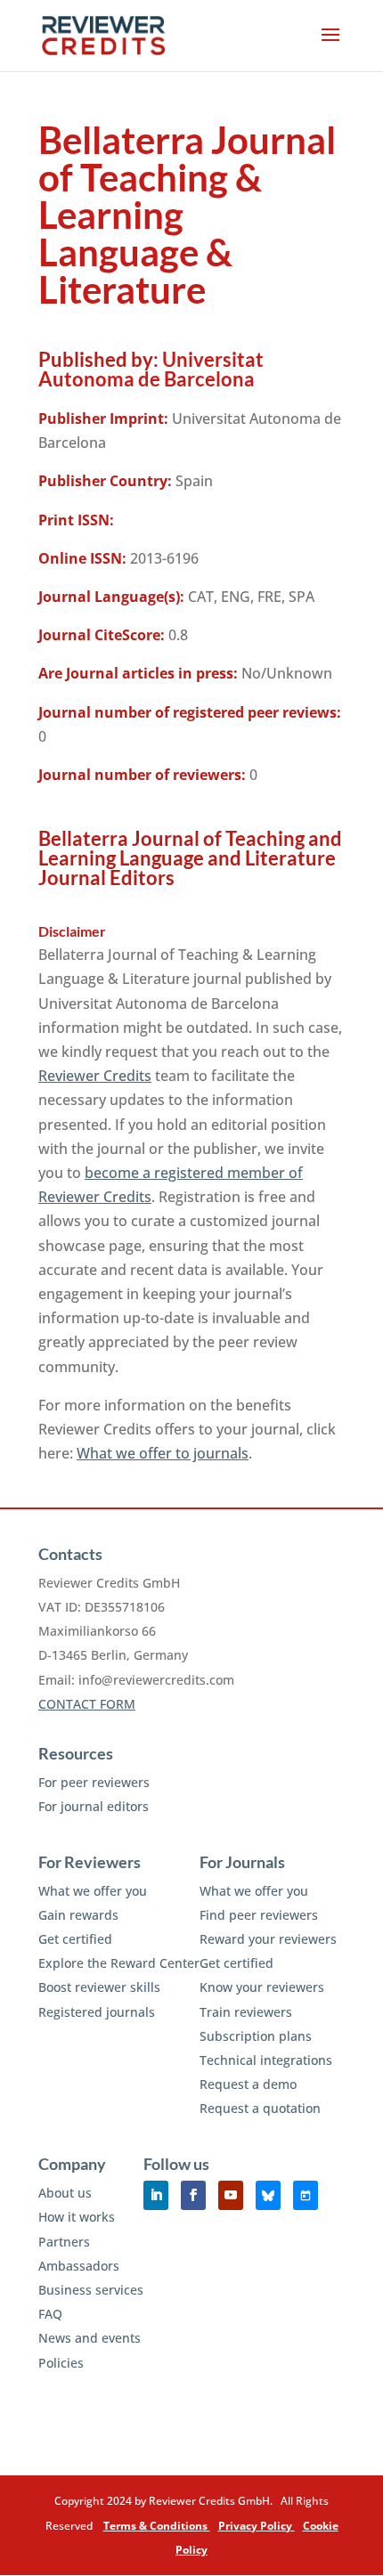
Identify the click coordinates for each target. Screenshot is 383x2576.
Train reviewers (246, 2012)
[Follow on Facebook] (193, 2195)
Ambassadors (79, 2266)
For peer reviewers (94, 1782)
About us (65, 2193)
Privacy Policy (257, 2526)
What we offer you (93, 1891)
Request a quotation (260, 2108)
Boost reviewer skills (99, 1987)
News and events (90, 2338)
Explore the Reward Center (119, 1963)
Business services (91, 2290)
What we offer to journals (163, 1453)
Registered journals (97, 2012)
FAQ (50, 2314)
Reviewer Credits (95, 1076)
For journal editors (94, 1806)
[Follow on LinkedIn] (156, 2195)
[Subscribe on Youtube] (231, 2195)
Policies (61, 2363)
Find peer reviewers (259, 1915)
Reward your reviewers (268, 1939)
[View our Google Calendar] (306, 2195)
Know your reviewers (262, 1987)
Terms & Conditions (157, 2526)
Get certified (75, 1939)
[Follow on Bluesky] (268, 2195)
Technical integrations (266, 2060)
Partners (64, 2242)
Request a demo (248, 2084)
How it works (77, 2217)
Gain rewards (78, 1915)
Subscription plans (256, 2036)
